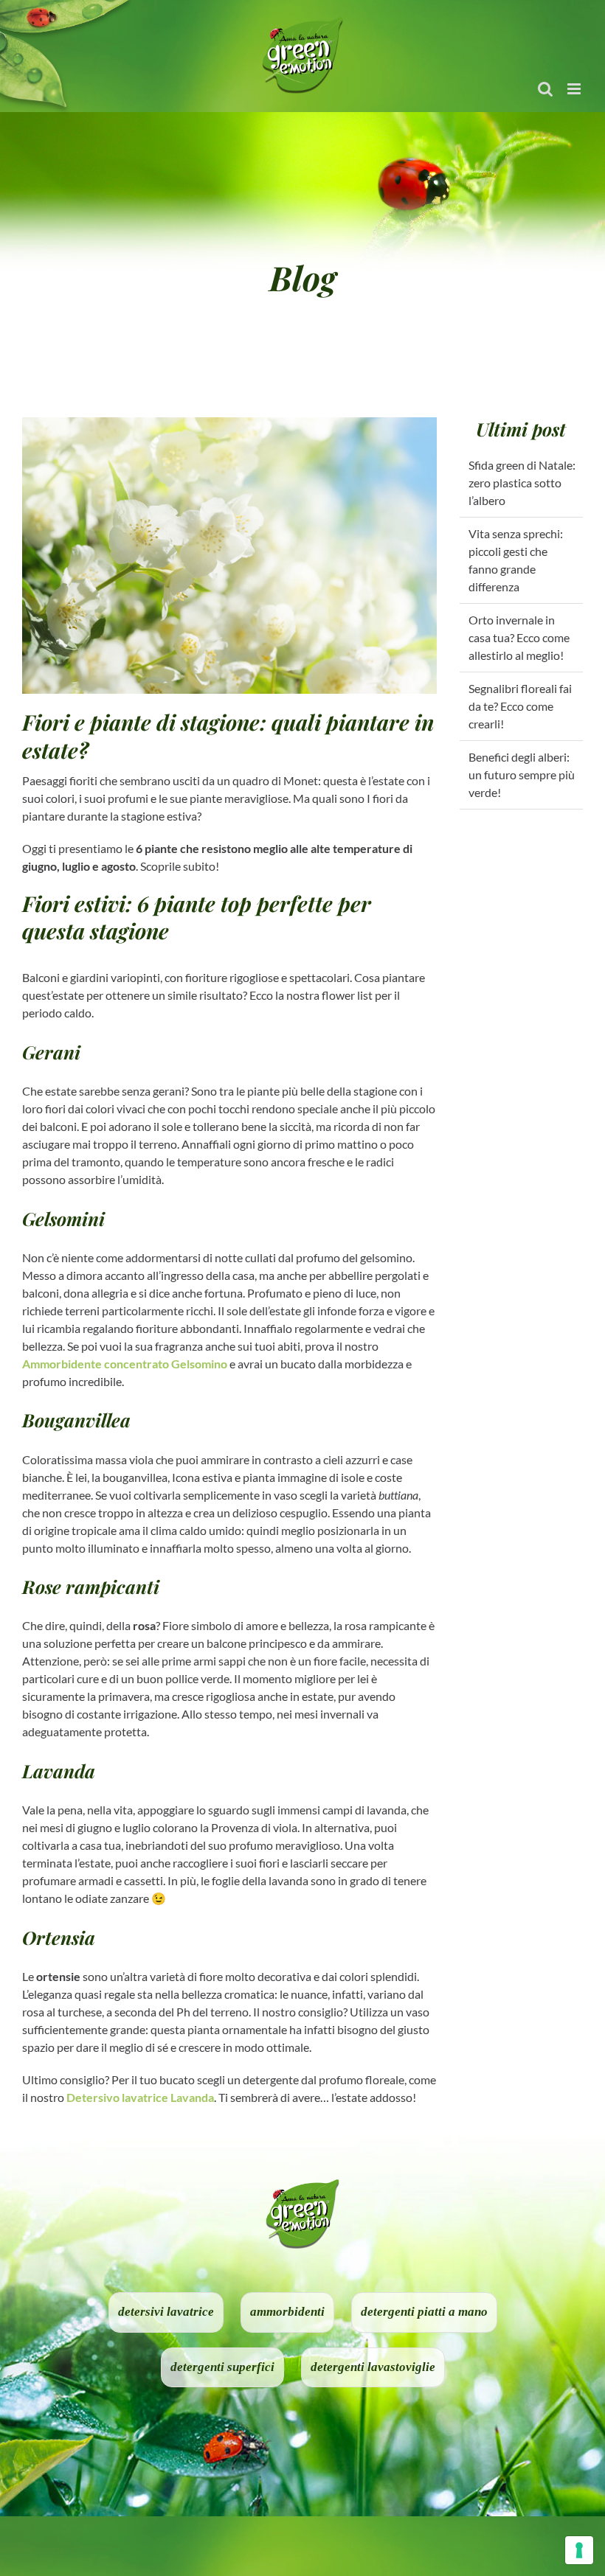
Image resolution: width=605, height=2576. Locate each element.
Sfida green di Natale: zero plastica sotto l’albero (522, 483)
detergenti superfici (222, 2367)
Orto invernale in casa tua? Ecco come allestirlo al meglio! (519, 637)
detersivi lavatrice (166, 2312)
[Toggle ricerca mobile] (545, 89)
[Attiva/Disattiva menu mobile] (575, 89)
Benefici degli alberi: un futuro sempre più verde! (522, 774)
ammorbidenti (287, 2312)
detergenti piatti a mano (424, 2312)
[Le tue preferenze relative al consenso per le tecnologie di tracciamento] (579, 2550)
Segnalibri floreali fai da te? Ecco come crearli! (520, 706)
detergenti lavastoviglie (373, 2367)
